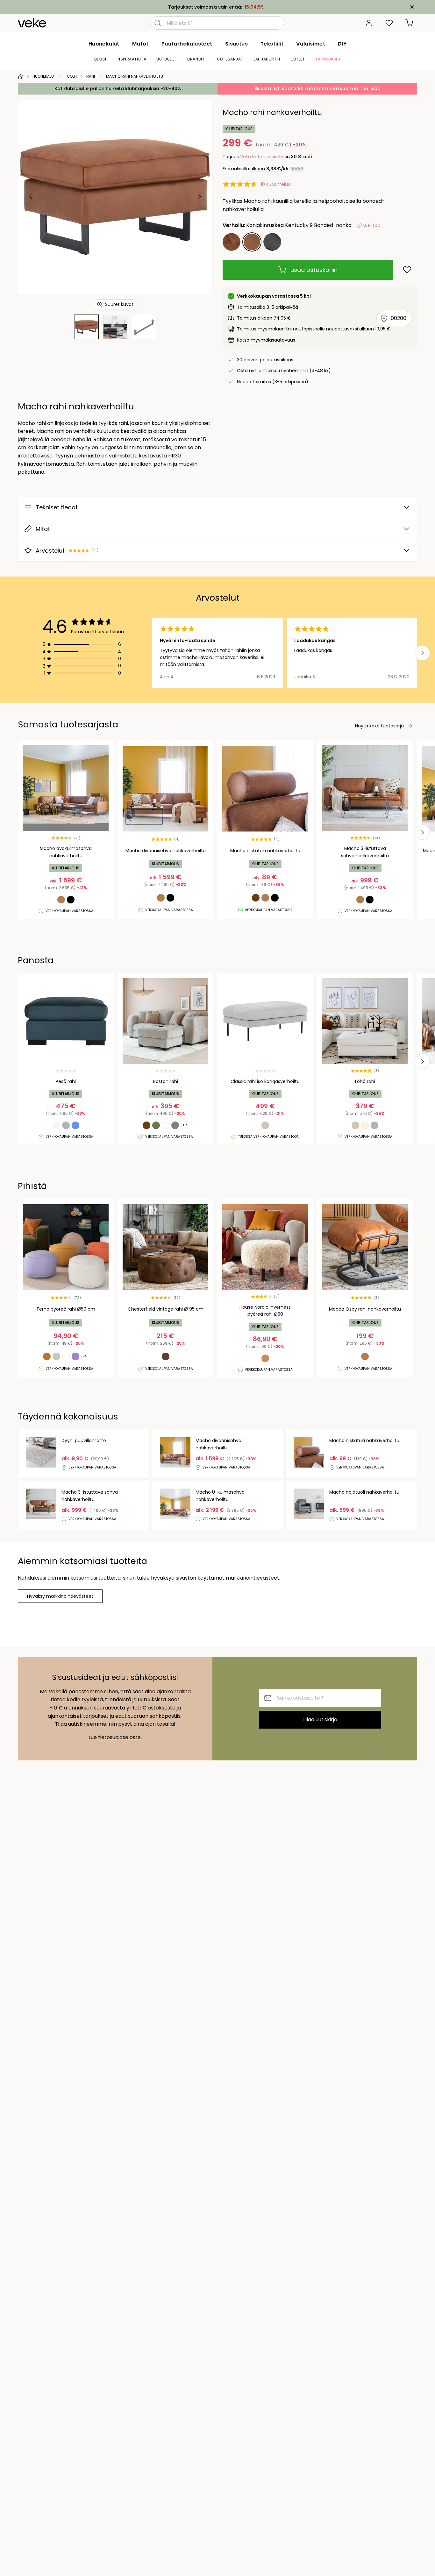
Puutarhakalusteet (187, 44)
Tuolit (71, 76)
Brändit (196, 59)
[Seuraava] (199, 197)
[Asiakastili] (369, 23)
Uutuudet (167, 59)
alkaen (269, 169)
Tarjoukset (328, 59)
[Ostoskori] (410, 23)
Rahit (92, 76)
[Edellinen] (31, 197)
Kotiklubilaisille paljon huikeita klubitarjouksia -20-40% (118, 88)
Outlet (298, 59)
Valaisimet (311, 44)
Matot (140, 44)
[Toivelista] (389, 23)
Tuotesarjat (229, 59)
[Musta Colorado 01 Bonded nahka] (272, 242)
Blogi (100, 59)
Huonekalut (104, 44)
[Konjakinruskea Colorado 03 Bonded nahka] (232, 242)
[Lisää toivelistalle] (407, 270)
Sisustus (236, 44)
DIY (342, 44)
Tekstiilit (272, 44)
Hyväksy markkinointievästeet (60, 1596)
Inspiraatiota (132, 59)
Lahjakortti (267, 59)
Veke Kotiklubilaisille (262, 157)
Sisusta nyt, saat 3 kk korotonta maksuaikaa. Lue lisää (317, 88)
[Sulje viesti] (412, 7)
